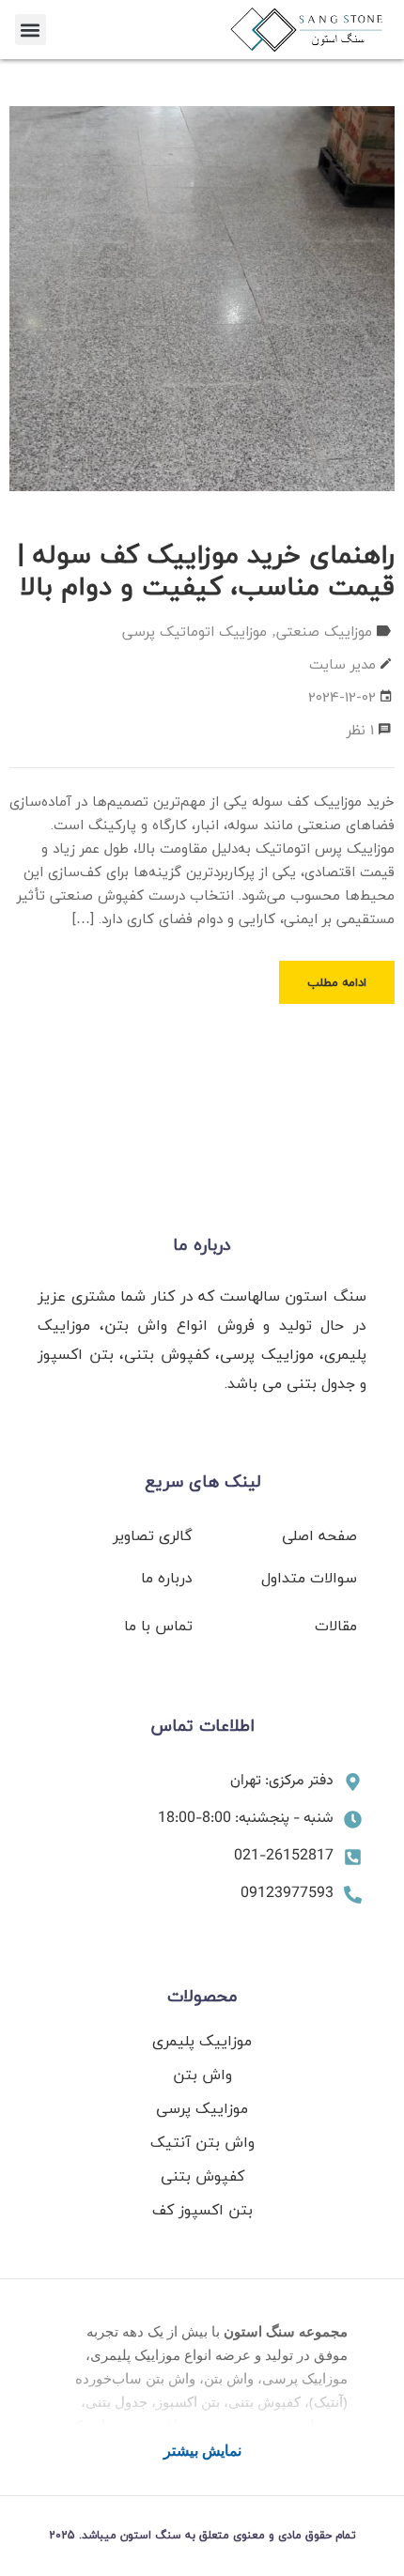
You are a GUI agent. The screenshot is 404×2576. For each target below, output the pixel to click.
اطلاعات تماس (202, 1726)
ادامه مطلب (337, 982)
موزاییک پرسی (202, 2108)
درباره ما (202, 1245)
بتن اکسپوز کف (202, 2210)
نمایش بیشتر (202, 2450)
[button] (31, 30)
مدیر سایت (342, 664)
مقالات (336, 1626)
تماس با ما (158, 1626)
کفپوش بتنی (202, 2176)
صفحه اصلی (319, 1535)
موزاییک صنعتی (324, 631)
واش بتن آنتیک (202, 2142)
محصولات (202, 1996)
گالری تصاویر (153, 1535)
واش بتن (202, 2075)
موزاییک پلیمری (202, 2041)
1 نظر (360, 730)
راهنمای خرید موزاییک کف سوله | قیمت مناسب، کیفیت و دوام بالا (206, 570)
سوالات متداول (309, 1578)
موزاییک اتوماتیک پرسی (194, 631)
